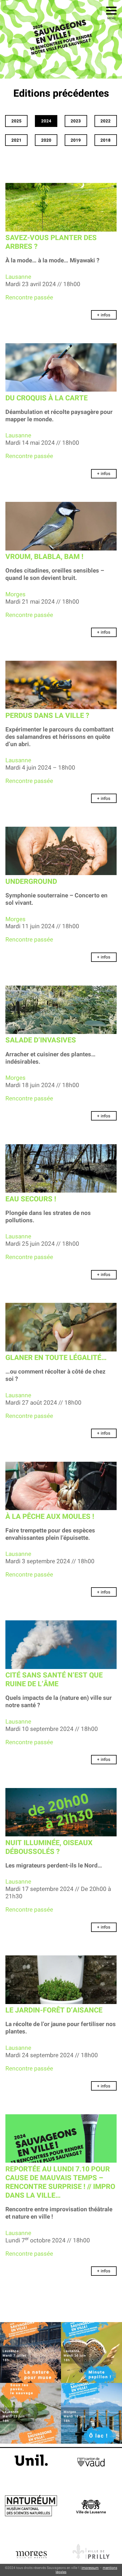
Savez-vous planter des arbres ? (51, 242)
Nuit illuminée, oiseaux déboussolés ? (49, 1847)
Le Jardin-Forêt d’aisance (54, 2010)
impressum (90, 2568)
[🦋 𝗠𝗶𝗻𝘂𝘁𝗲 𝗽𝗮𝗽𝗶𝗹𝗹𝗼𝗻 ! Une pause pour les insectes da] (91, 2352)
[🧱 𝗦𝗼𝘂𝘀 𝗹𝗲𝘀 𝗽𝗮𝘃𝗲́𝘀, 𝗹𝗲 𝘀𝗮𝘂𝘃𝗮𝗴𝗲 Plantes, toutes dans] (30, 2413)
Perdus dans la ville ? (47, 716)
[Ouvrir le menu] (111, 11)
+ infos (104, 315)
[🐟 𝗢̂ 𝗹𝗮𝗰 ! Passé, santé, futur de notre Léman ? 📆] (91, 2413)
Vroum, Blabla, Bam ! (44, 557)
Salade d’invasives (41, 1040)
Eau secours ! (31, 1199)
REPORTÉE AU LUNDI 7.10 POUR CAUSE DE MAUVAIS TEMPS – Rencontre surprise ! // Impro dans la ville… (60, 2183)
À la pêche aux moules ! (50, 1517)
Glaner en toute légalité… (56, 1358)
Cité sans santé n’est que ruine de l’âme (54, 1680)
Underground (31, 882)
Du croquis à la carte (47, 398)
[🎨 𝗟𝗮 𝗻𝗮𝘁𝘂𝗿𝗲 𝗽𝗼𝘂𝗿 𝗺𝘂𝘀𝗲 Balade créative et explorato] (30, 2352)
